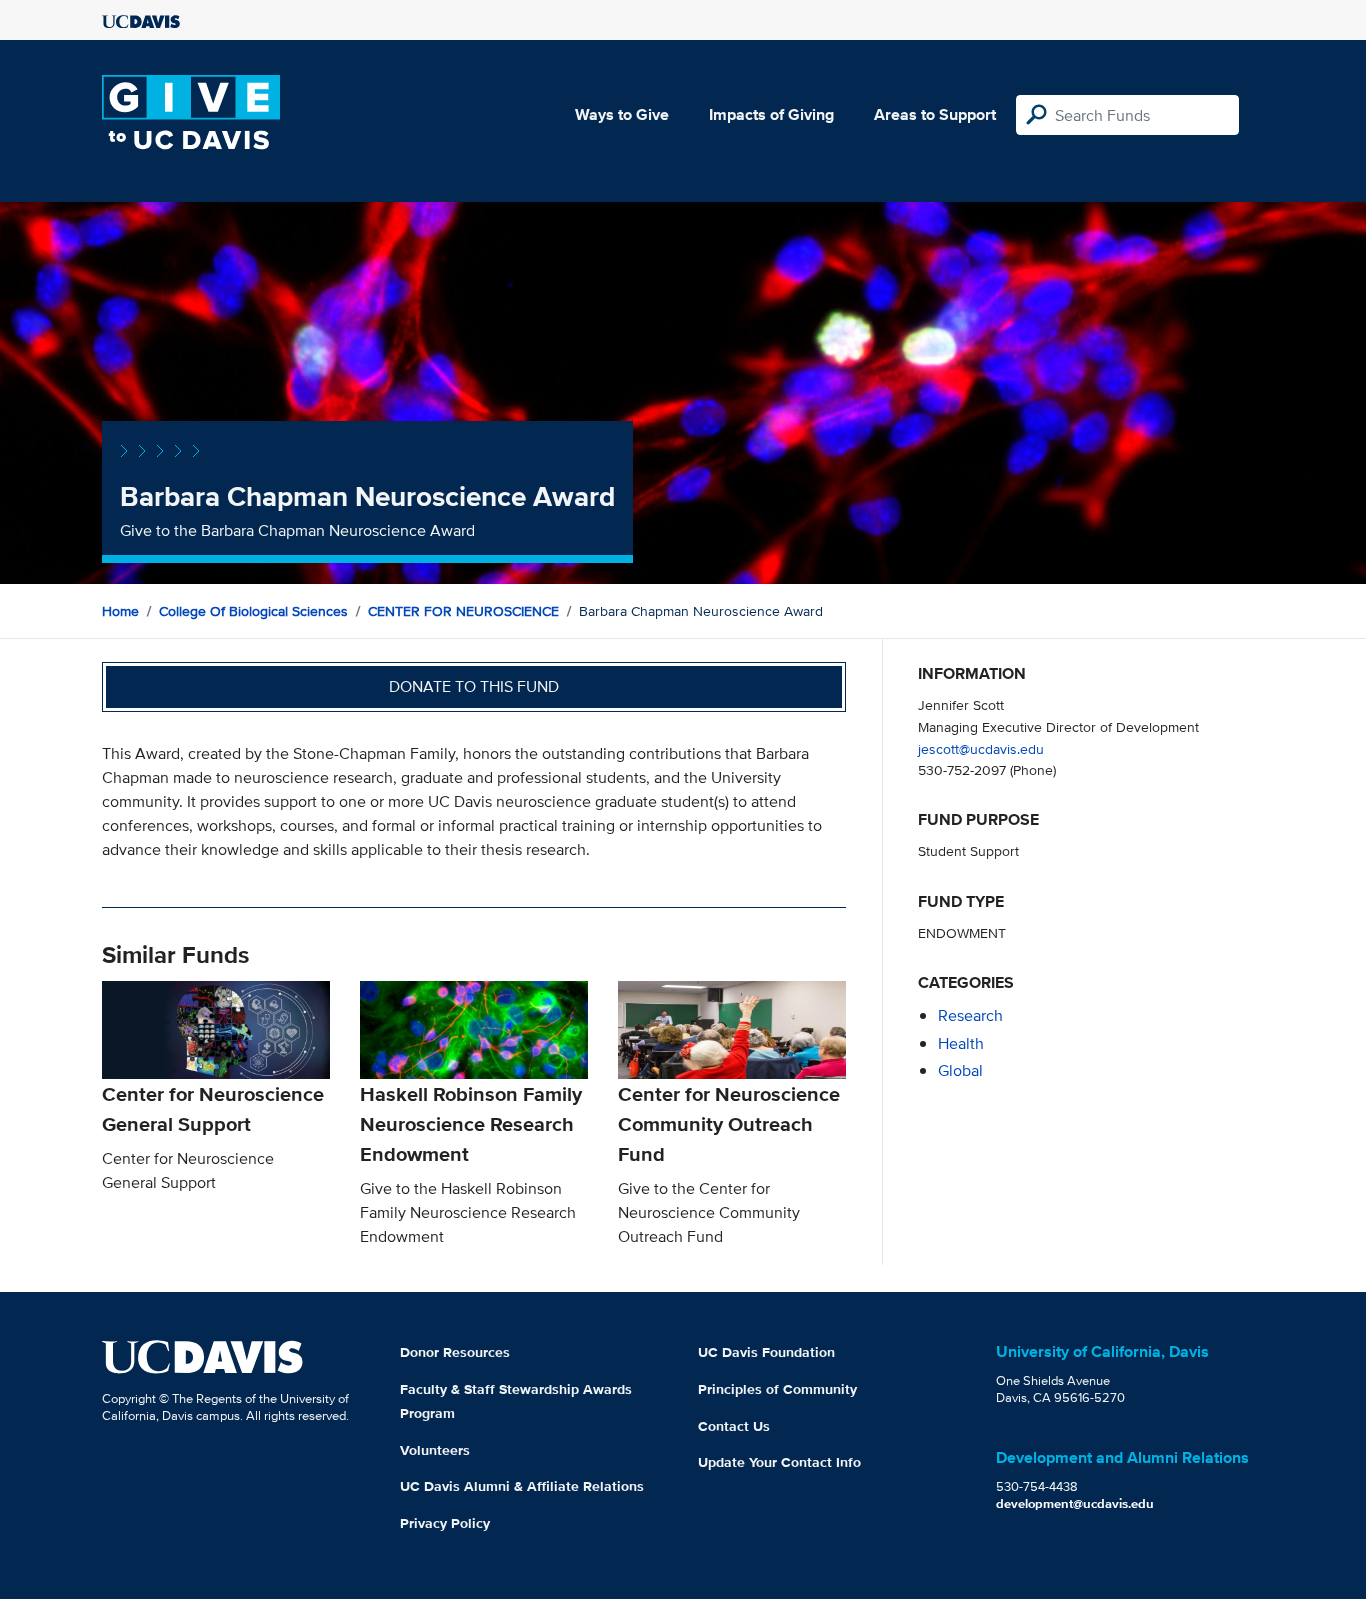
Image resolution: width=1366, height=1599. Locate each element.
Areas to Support (935, 114)
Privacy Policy (445, 1523)
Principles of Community (777, 1389)
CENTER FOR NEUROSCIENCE (463, 611)
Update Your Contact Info (779, 1462)
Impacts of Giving (771, 114)
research (970, 1015)
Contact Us (734, 1426)
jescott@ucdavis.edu (981, 748)
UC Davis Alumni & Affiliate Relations (522, 1486)
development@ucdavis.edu (1075, 1503)
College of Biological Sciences (253, 611)
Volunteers (435, 1450)
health (961, 1043)
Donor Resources (455, 1352)
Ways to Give (622, 114)
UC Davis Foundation (766, 1352)
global (960, 1070)
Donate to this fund (474, 686)
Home (120, 611)
